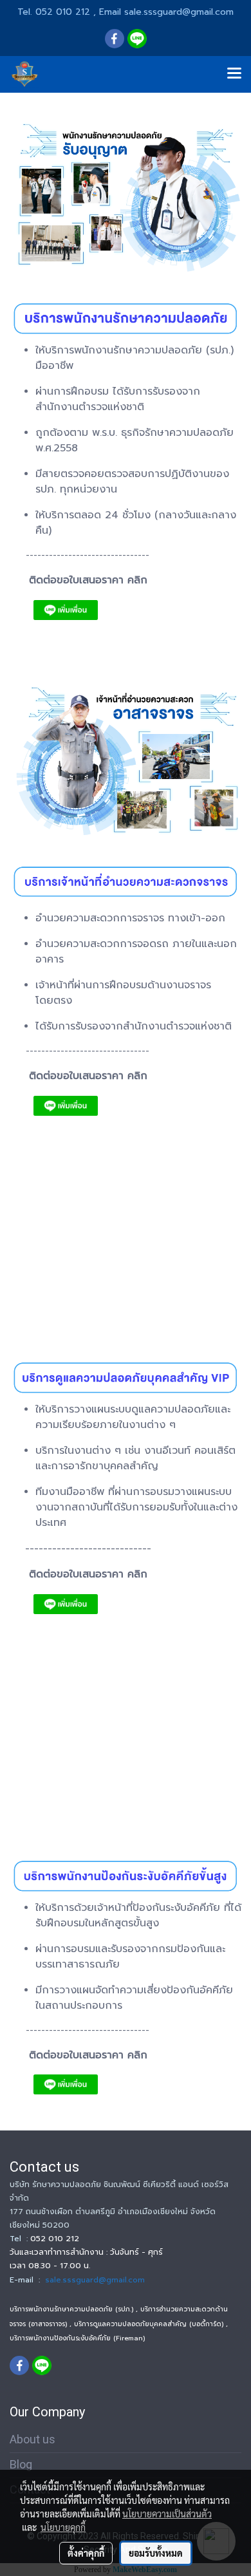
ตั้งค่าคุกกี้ (86, 2553)
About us (33, 2439)
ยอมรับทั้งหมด (156, 2553)
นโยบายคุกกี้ (63, 2527)
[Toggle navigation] (234, 74)
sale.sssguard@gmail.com (95, 2280)
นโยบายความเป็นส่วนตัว (167, 2514)
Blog (21, 2464)
